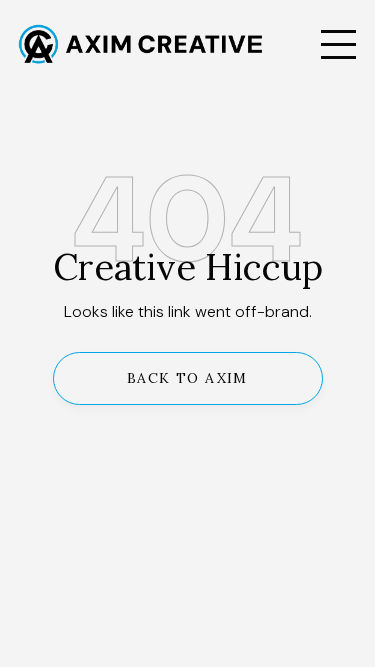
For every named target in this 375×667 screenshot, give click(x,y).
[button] (338, 44)
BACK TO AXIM (187, 378)
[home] (162, 44)
